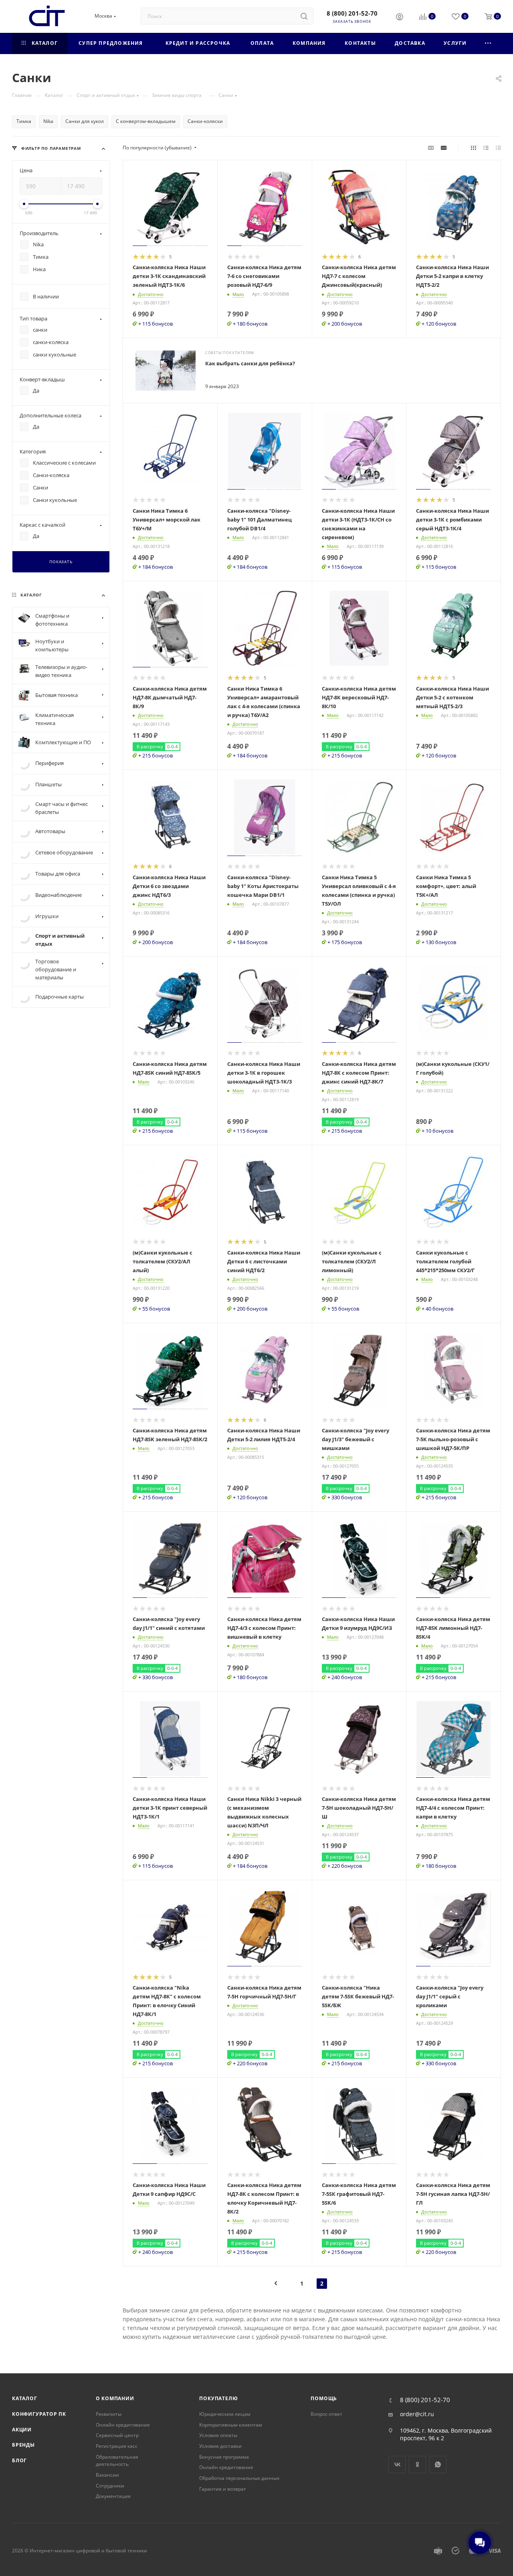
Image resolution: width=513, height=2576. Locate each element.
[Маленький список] (431, 148)
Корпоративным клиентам (231, 2425)
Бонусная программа (224, 2457)
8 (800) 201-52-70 (352, 13)
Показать (61, 562)
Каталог (25, 2398)
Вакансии (107, 2475)
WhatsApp (438, 2464)
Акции (22, 2430)
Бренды (23, 2445)
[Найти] (304, 16)
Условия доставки (220, 2446)
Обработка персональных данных (239, 2478)
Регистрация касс (117, 2446)
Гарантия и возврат (223, 2489)
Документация (113, 2496)
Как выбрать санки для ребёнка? (250, 363)
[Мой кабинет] (400, 18)
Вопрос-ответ (326, 2414)
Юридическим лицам (225, 2414)
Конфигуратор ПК (39, 2414)
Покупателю (218, 2398)
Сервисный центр (117, 2435)
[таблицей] (498, 148)
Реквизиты (109, 2414)
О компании (115, 2398)
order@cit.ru (417, 2414)
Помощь (324, 2398)
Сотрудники (110, 2486)
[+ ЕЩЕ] (488, 43)
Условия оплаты (218, 2435)
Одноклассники (417, 2464)
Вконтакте (397, 2464)
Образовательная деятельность (117, 2461)
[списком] (486, 148)
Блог (19, 2460)
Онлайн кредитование (123, 2425)
